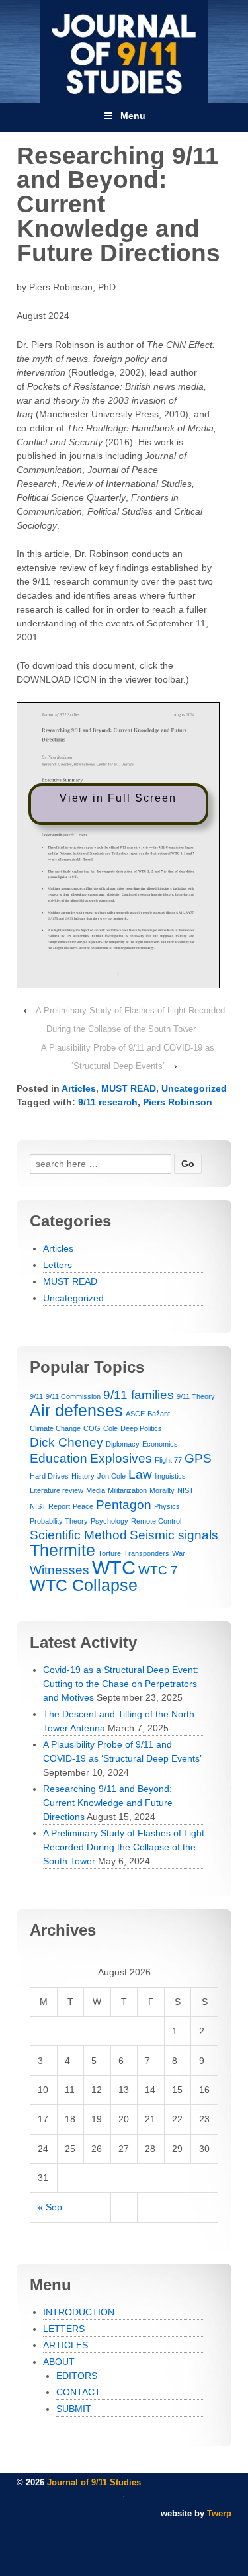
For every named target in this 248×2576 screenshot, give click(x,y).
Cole (110, 1428)
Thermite (62, 1550)
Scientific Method (78, 1535)
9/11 (36, 1396)
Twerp (219, 2513)
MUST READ (129, 1088)
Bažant (159, 1414)
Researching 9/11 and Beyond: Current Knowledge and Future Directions (108, 1803)
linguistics (170, 1476)
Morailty (162, 1490)
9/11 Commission (73, 1396)
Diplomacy (123, 1444)
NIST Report (50, 1506)
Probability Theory (59, 1521)
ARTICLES (65, 2345)
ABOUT (59, 2362)
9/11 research (108, 1102)
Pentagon (124, 1505)
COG (92, 1428)
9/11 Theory (196, 1396)
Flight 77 (168, 1460)
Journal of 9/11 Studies (93, 2482)
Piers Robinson (178, 1102)
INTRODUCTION (79, 2312)
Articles (79, 1088)
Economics (160, 1444)
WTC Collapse (84, 1585)
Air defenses (76, 1411)
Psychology (109, 1521)
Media (96, 1490)
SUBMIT (74, 2409)
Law (140, 1474)
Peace (83, 1506)
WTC (114, 1567)
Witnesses (60, 1570)
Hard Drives (49, 1476)
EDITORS (77, 2376)
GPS (198, 1458)
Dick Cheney (66, 1442)
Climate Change (55, 1428)
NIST (186, 1490)
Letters (58, 1265)
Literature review (57, 1490)
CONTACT (78, 2392)
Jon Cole (111, 1476)
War (179, 1553)
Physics (167, 1506)
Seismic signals (174, 1535)
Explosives (121, 1458)
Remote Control (156, 1521)
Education (59, 1458)
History (83, 1476)
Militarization (127, 1490)
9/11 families (139, 1395)
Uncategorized (194, 1088)
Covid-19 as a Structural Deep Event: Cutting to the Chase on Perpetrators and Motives (121, 1684)
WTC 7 (158, 1570)
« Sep (50, 2207)
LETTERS (64, 2329)
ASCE (135, 1414)
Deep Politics (141, 1428)
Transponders (146, 1553)
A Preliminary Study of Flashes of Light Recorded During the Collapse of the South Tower (124, 1847)
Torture (109, 1553)
